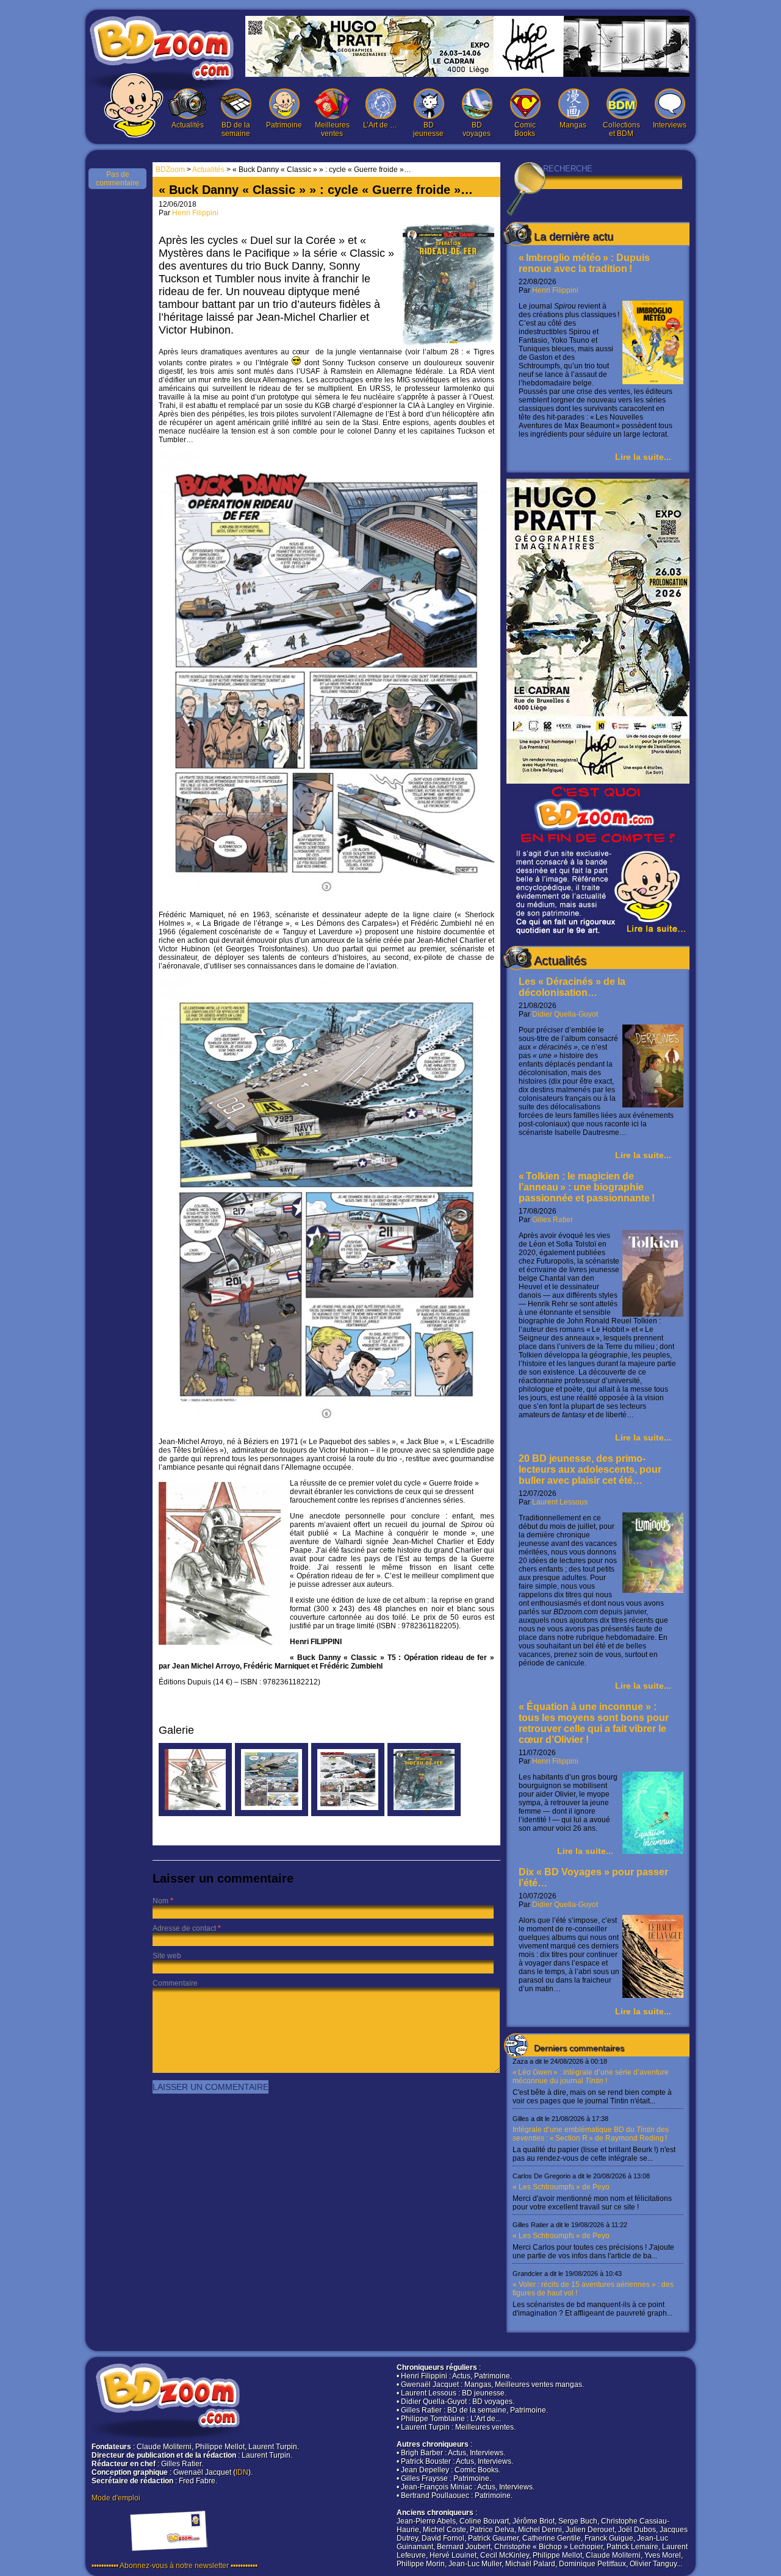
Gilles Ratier (552, 1220)
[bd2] (272, 1814)
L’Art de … (380, 125)
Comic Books (525, 129)
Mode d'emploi (116, 2498)
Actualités (188, 125)
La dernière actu (574, 237)
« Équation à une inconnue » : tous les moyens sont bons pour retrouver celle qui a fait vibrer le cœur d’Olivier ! (594, 1723)
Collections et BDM (621, 129)
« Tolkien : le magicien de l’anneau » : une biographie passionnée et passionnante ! (587, 1187)
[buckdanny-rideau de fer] (424, 1814)
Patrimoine (284, 125)
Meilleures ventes (332, 129)
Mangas (573, 125)
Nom (160, 1901)
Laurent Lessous (560, 1502)
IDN (242, 2472)
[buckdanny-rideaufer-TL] (195, 1814)
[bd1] (348, 1814)
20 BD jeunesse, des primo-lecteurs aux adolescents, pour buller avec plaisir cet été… (590, 1469)
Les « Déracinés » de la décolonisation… (572, 987)
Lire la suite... (643, 457)
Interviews (670, 125)
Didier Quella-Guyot (565, 1014)
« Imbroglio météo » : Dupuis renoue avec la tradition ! (584, 263)
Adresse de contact (184, 1928)
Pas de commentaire (117, 179)
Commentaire (175, 1983)
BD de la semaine (236, 129)
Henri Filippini (555, 290)
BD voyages (477, 129)
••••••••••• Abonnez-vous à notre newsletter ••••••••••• (175, 2566)
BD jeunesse (428, 129)
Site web (167, 1956)
